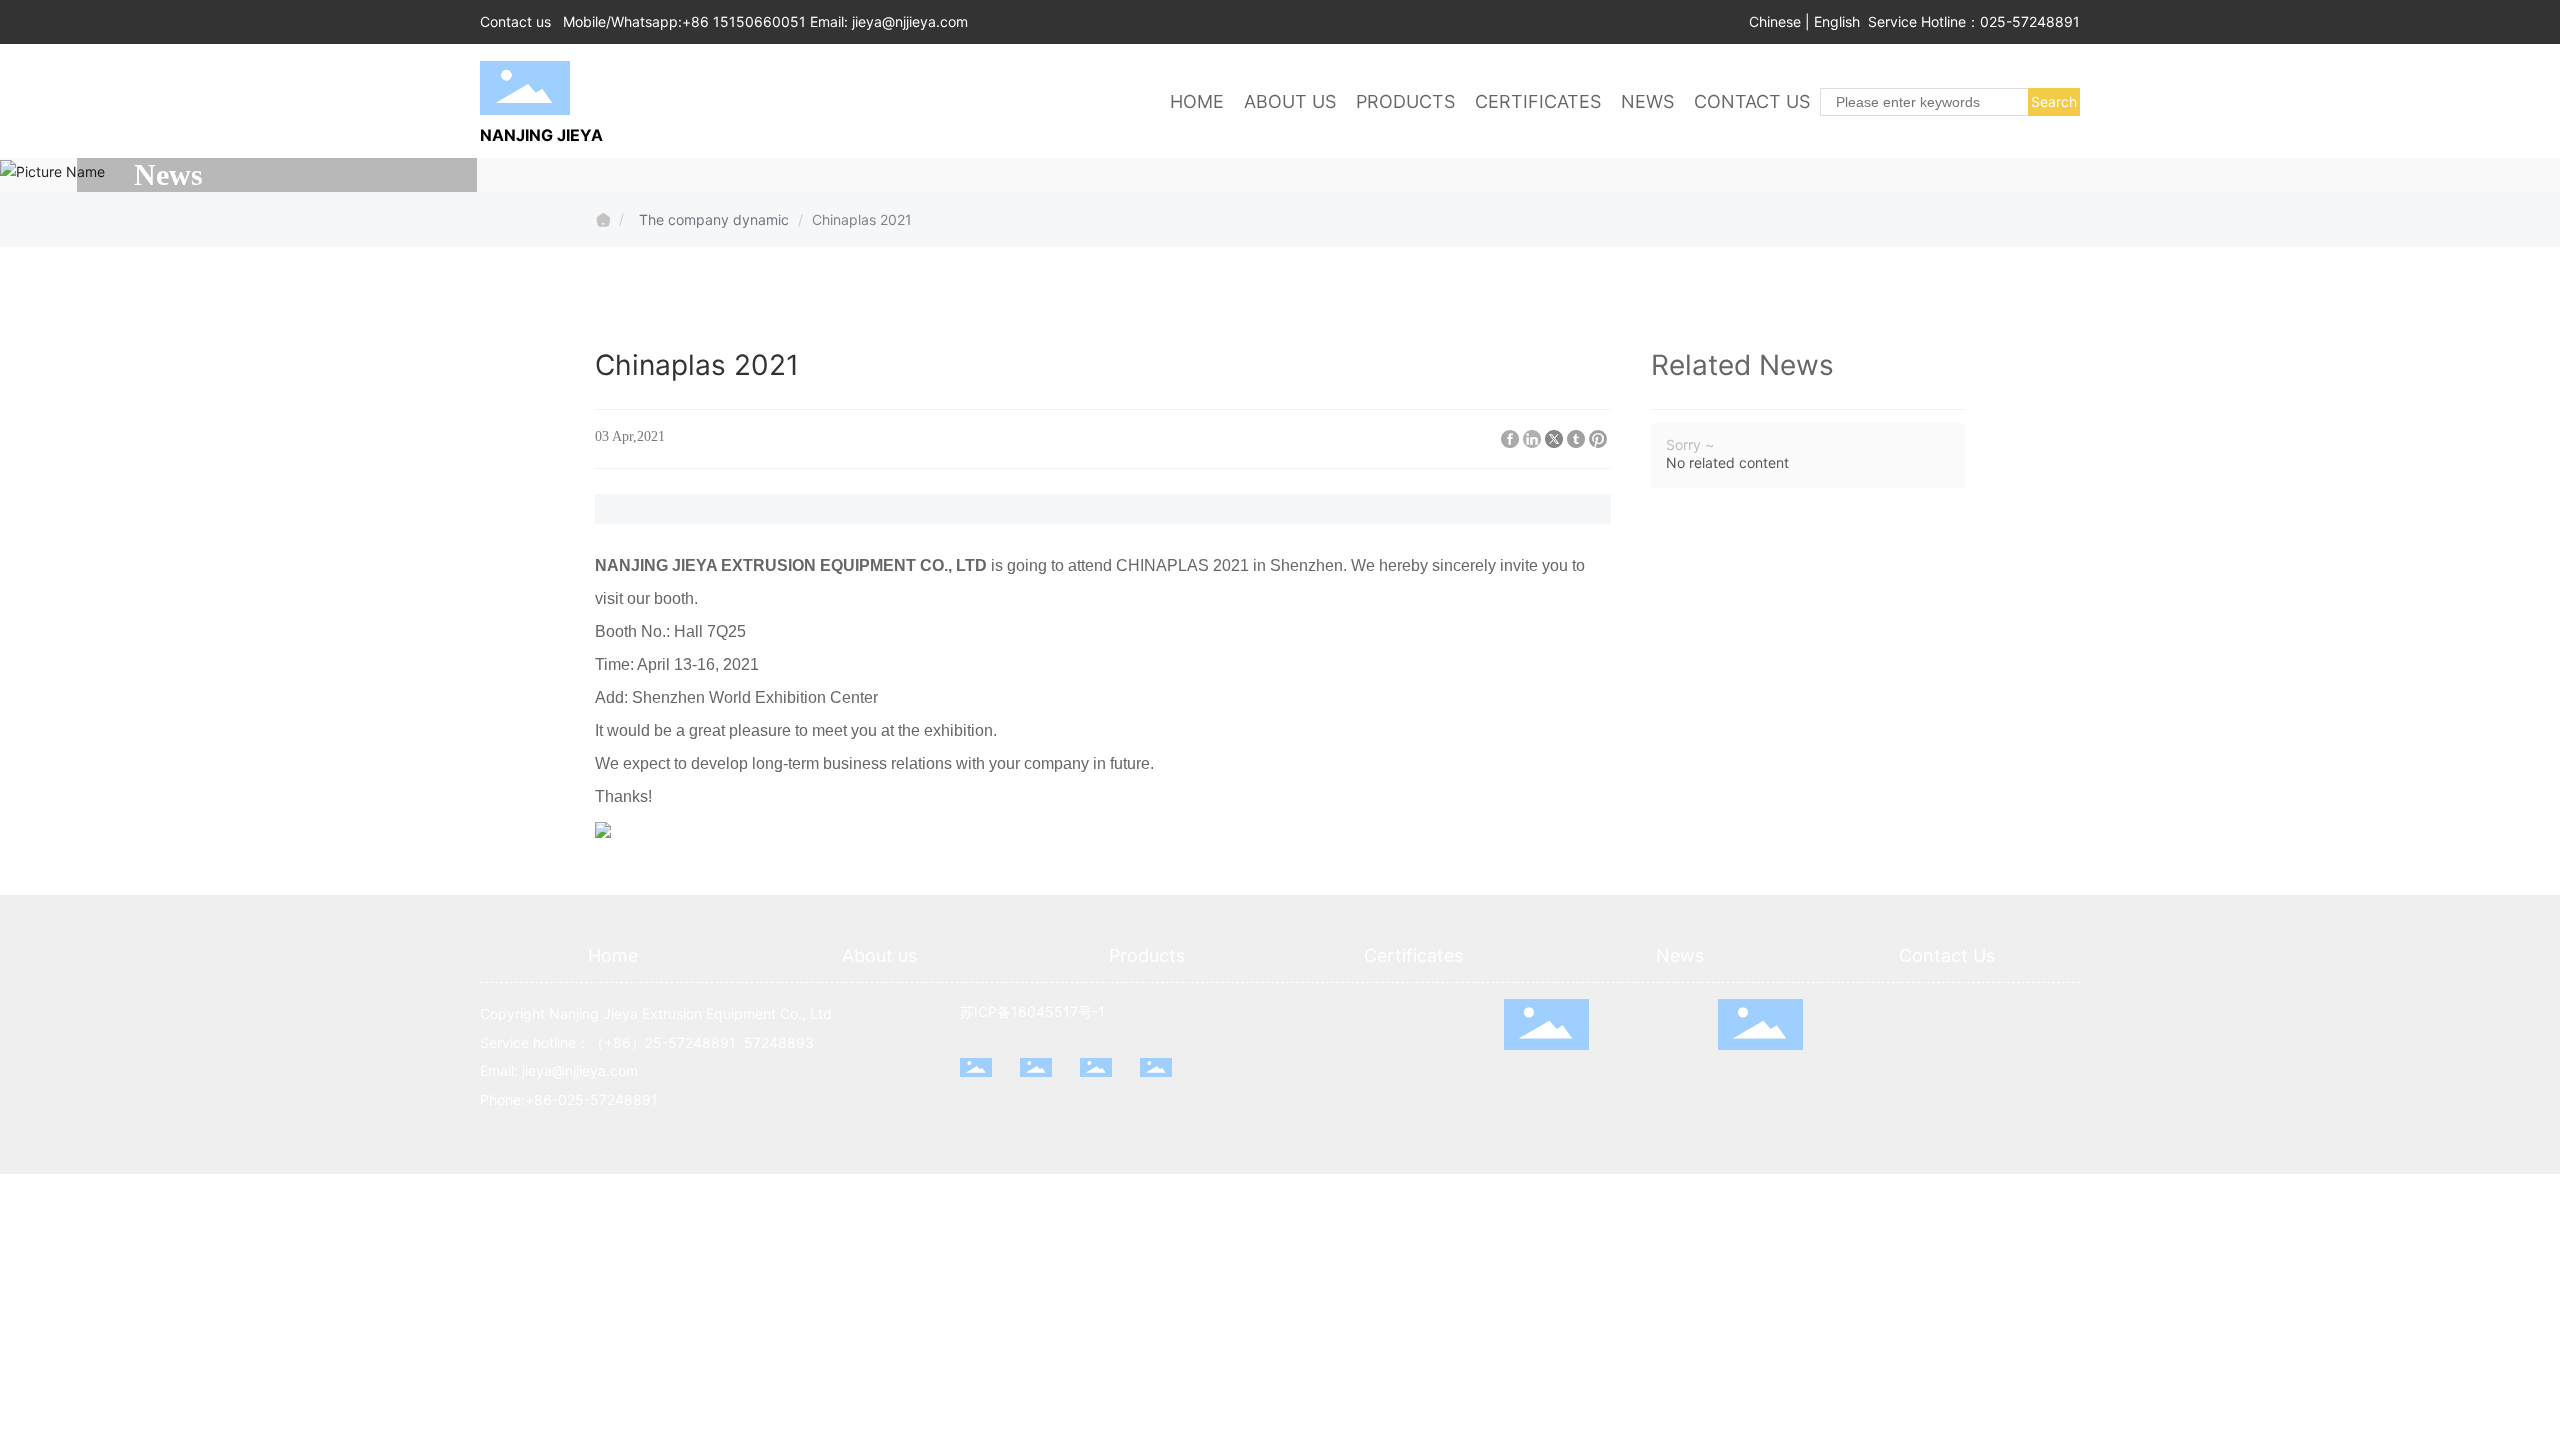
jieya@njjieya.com (910, 21)
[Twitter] (1554, 439)
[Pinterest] (1598, 439)
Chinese (1775, 21)
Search (2054, 101)
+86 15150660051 (744, 21)
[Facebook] (1510, 439)
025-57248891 (2030, 21)
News (1680, 955)
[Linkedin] (1532, 439)
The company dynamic (714, 219)
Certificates (1413, 955)
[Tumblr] (1576, 439)
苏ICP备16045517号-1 (1032, 1011)
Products (1147, 955)
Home (613, 955)
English (1837, 21)
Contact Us (1947, 955)
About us (879, 955)
